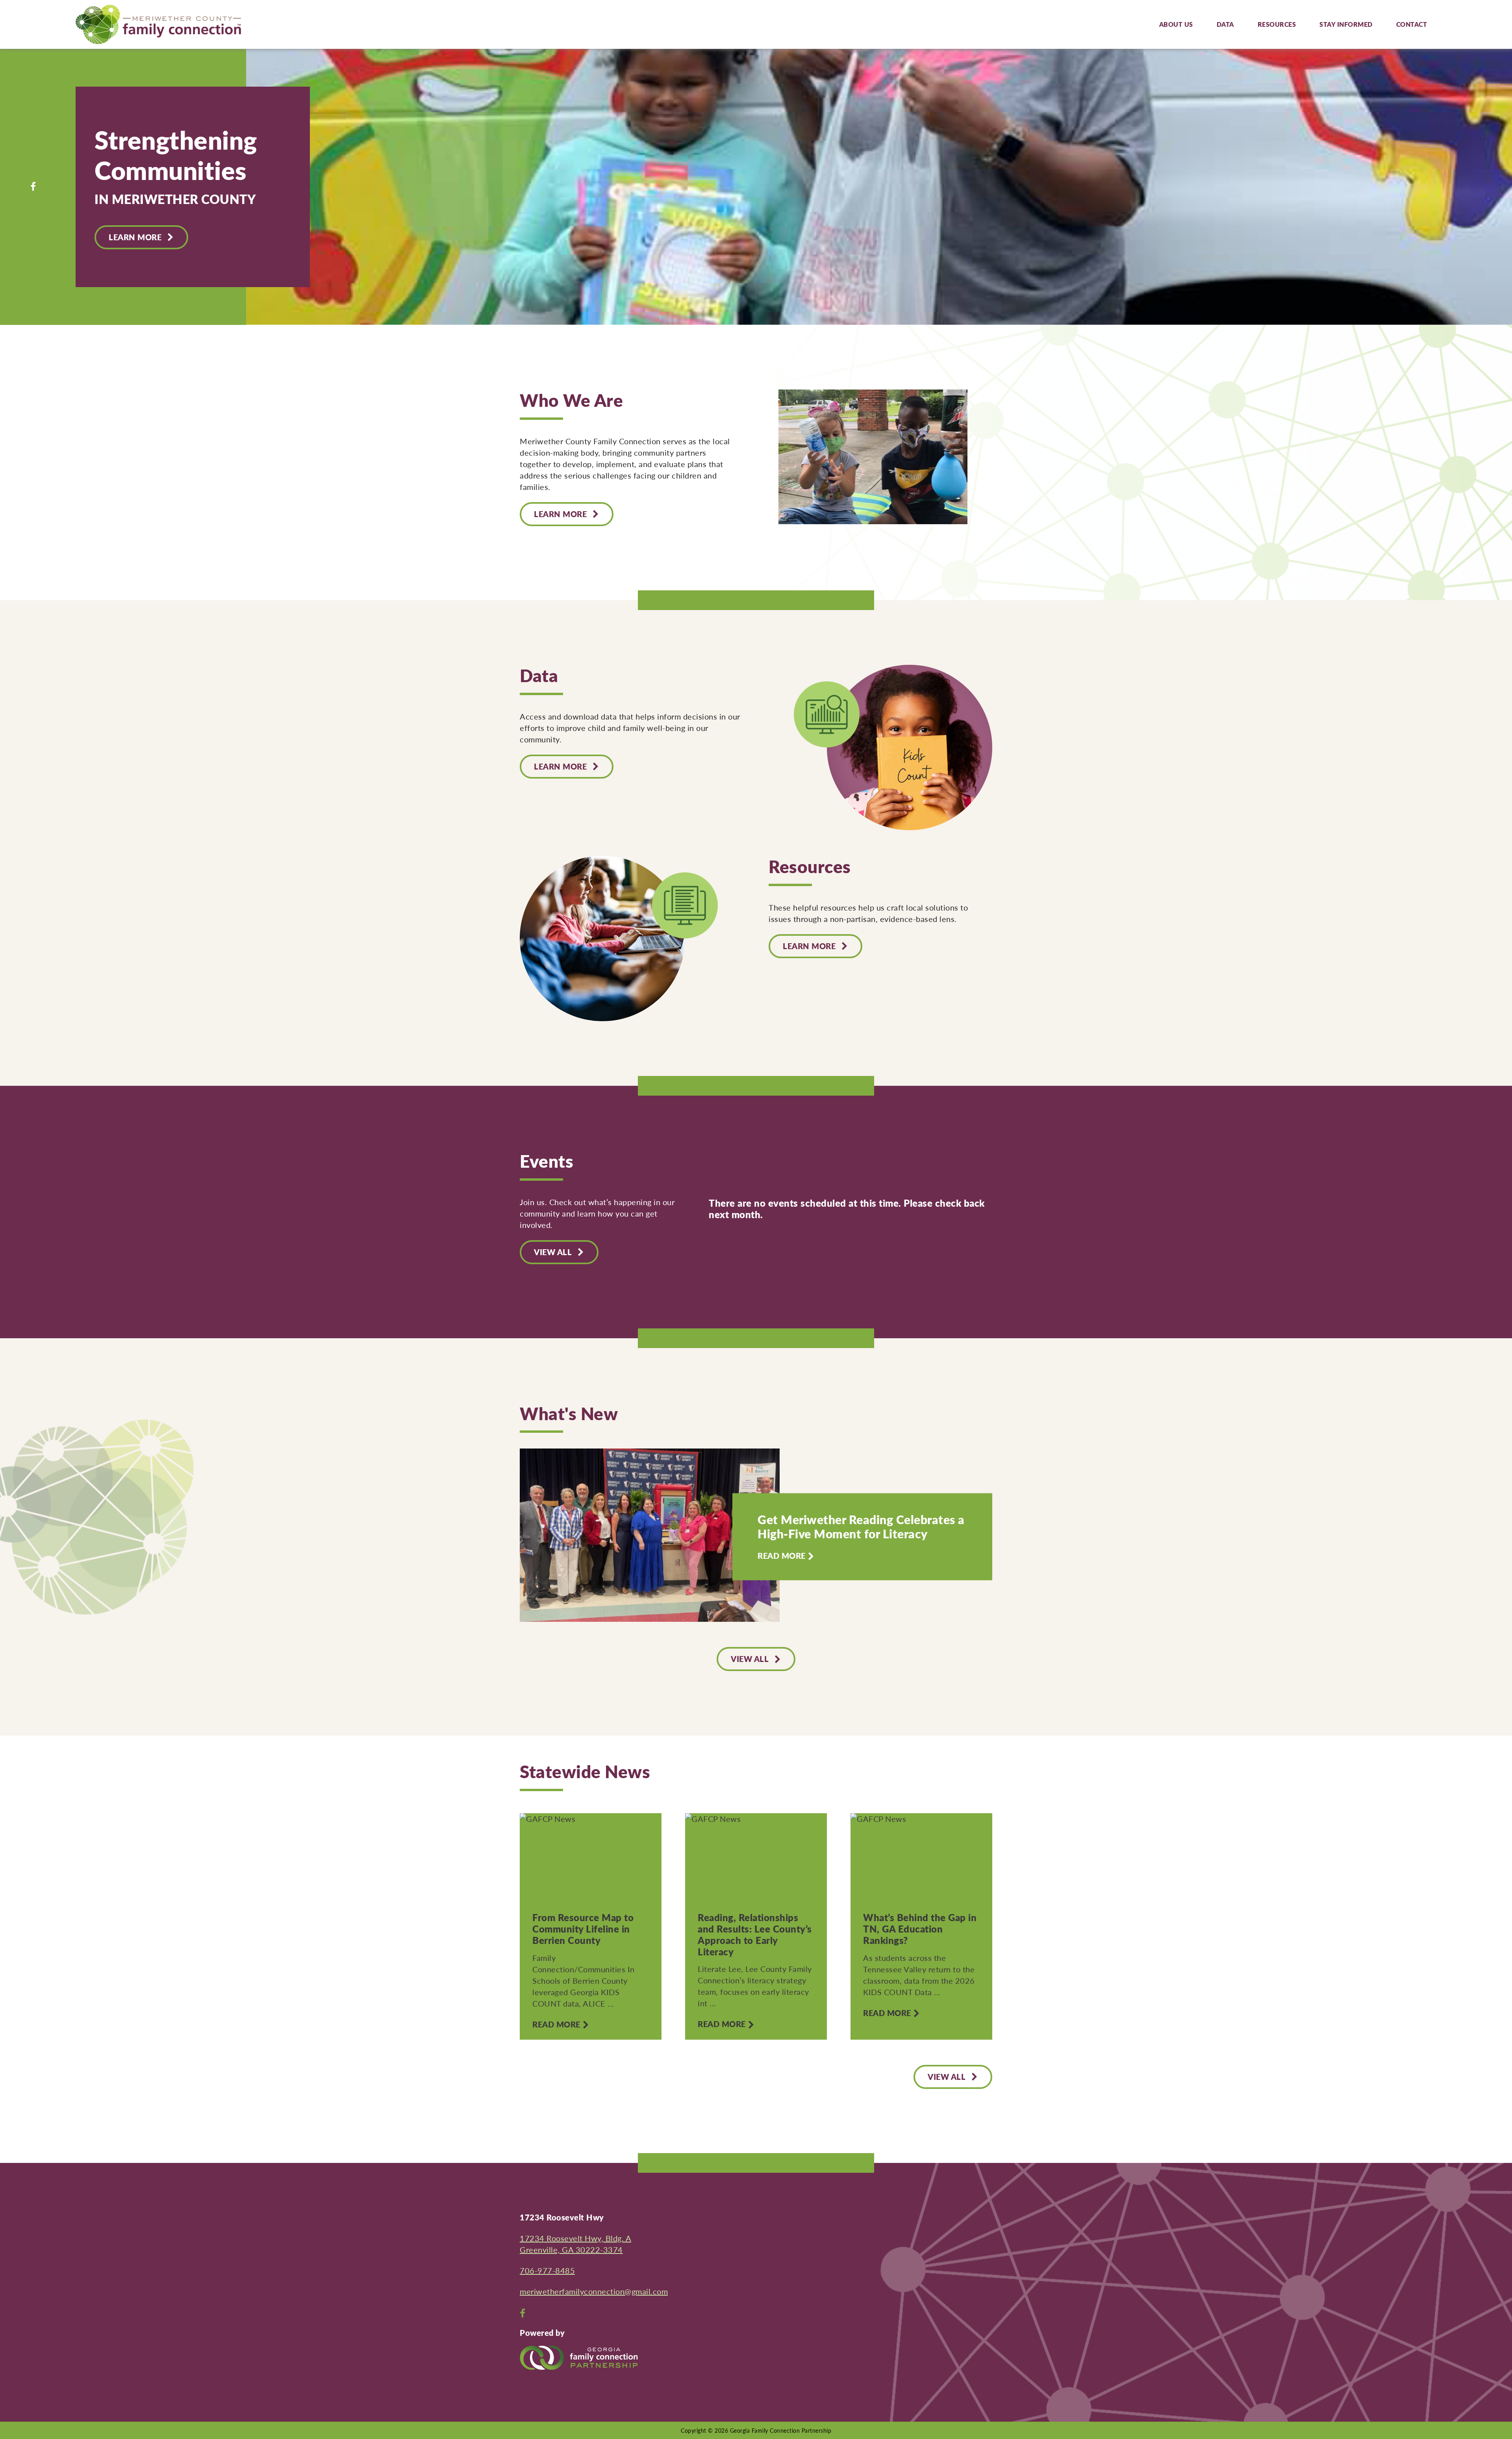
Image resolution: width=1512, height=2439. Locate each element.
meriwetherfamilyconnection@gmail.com (594, 2291)
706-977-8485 (547, 2270)
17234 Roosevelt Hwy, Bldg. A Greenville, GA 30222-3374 (575, 2244)
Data (1225, 24)
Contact (1412, 24)
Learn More (135, 237)
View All (750, 1659)
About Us (1176, 24)
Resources (1277, 24)
